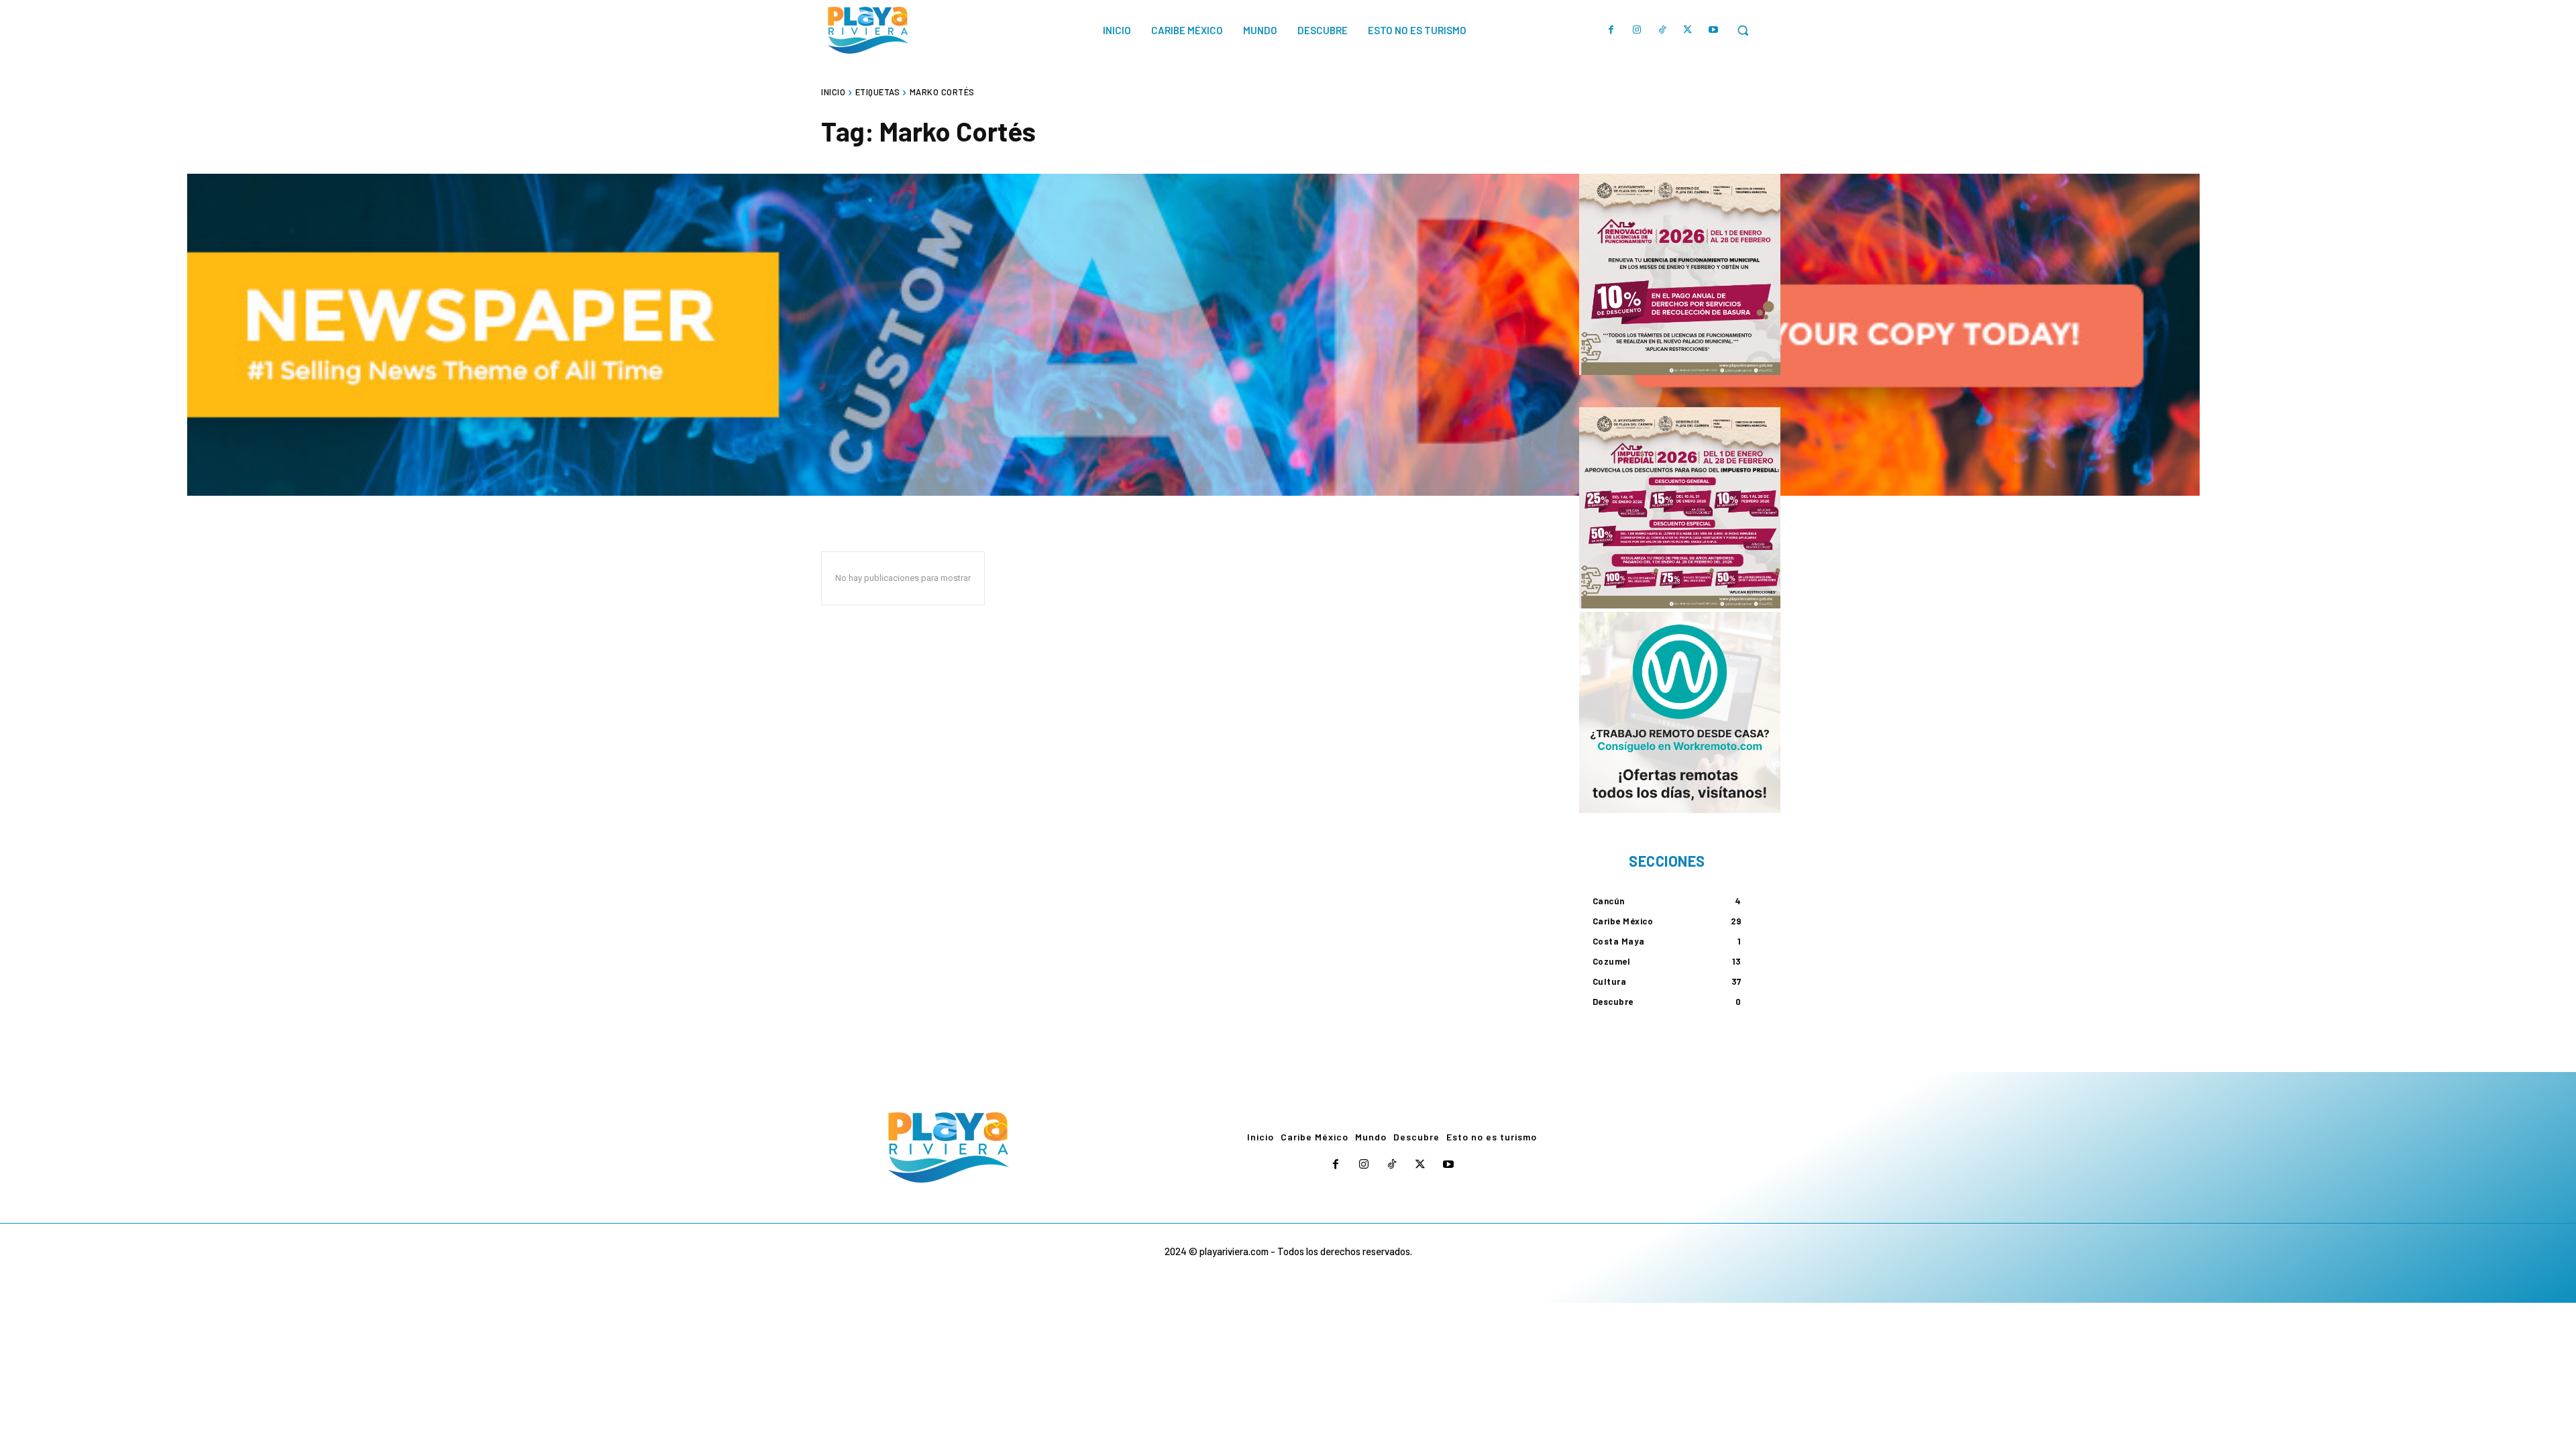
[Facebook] (1611, 30)
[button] (1743, 30)
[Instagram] (1637, 30)
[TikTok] (1662, 30)
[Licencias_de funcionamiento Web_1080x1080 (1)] (1680, 274)
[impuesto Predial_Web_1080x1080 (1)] (1680, 508)
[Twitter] (1688, 30)
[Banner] (1680, 712)
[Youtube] (1713, 30)
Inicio (833, 92)
